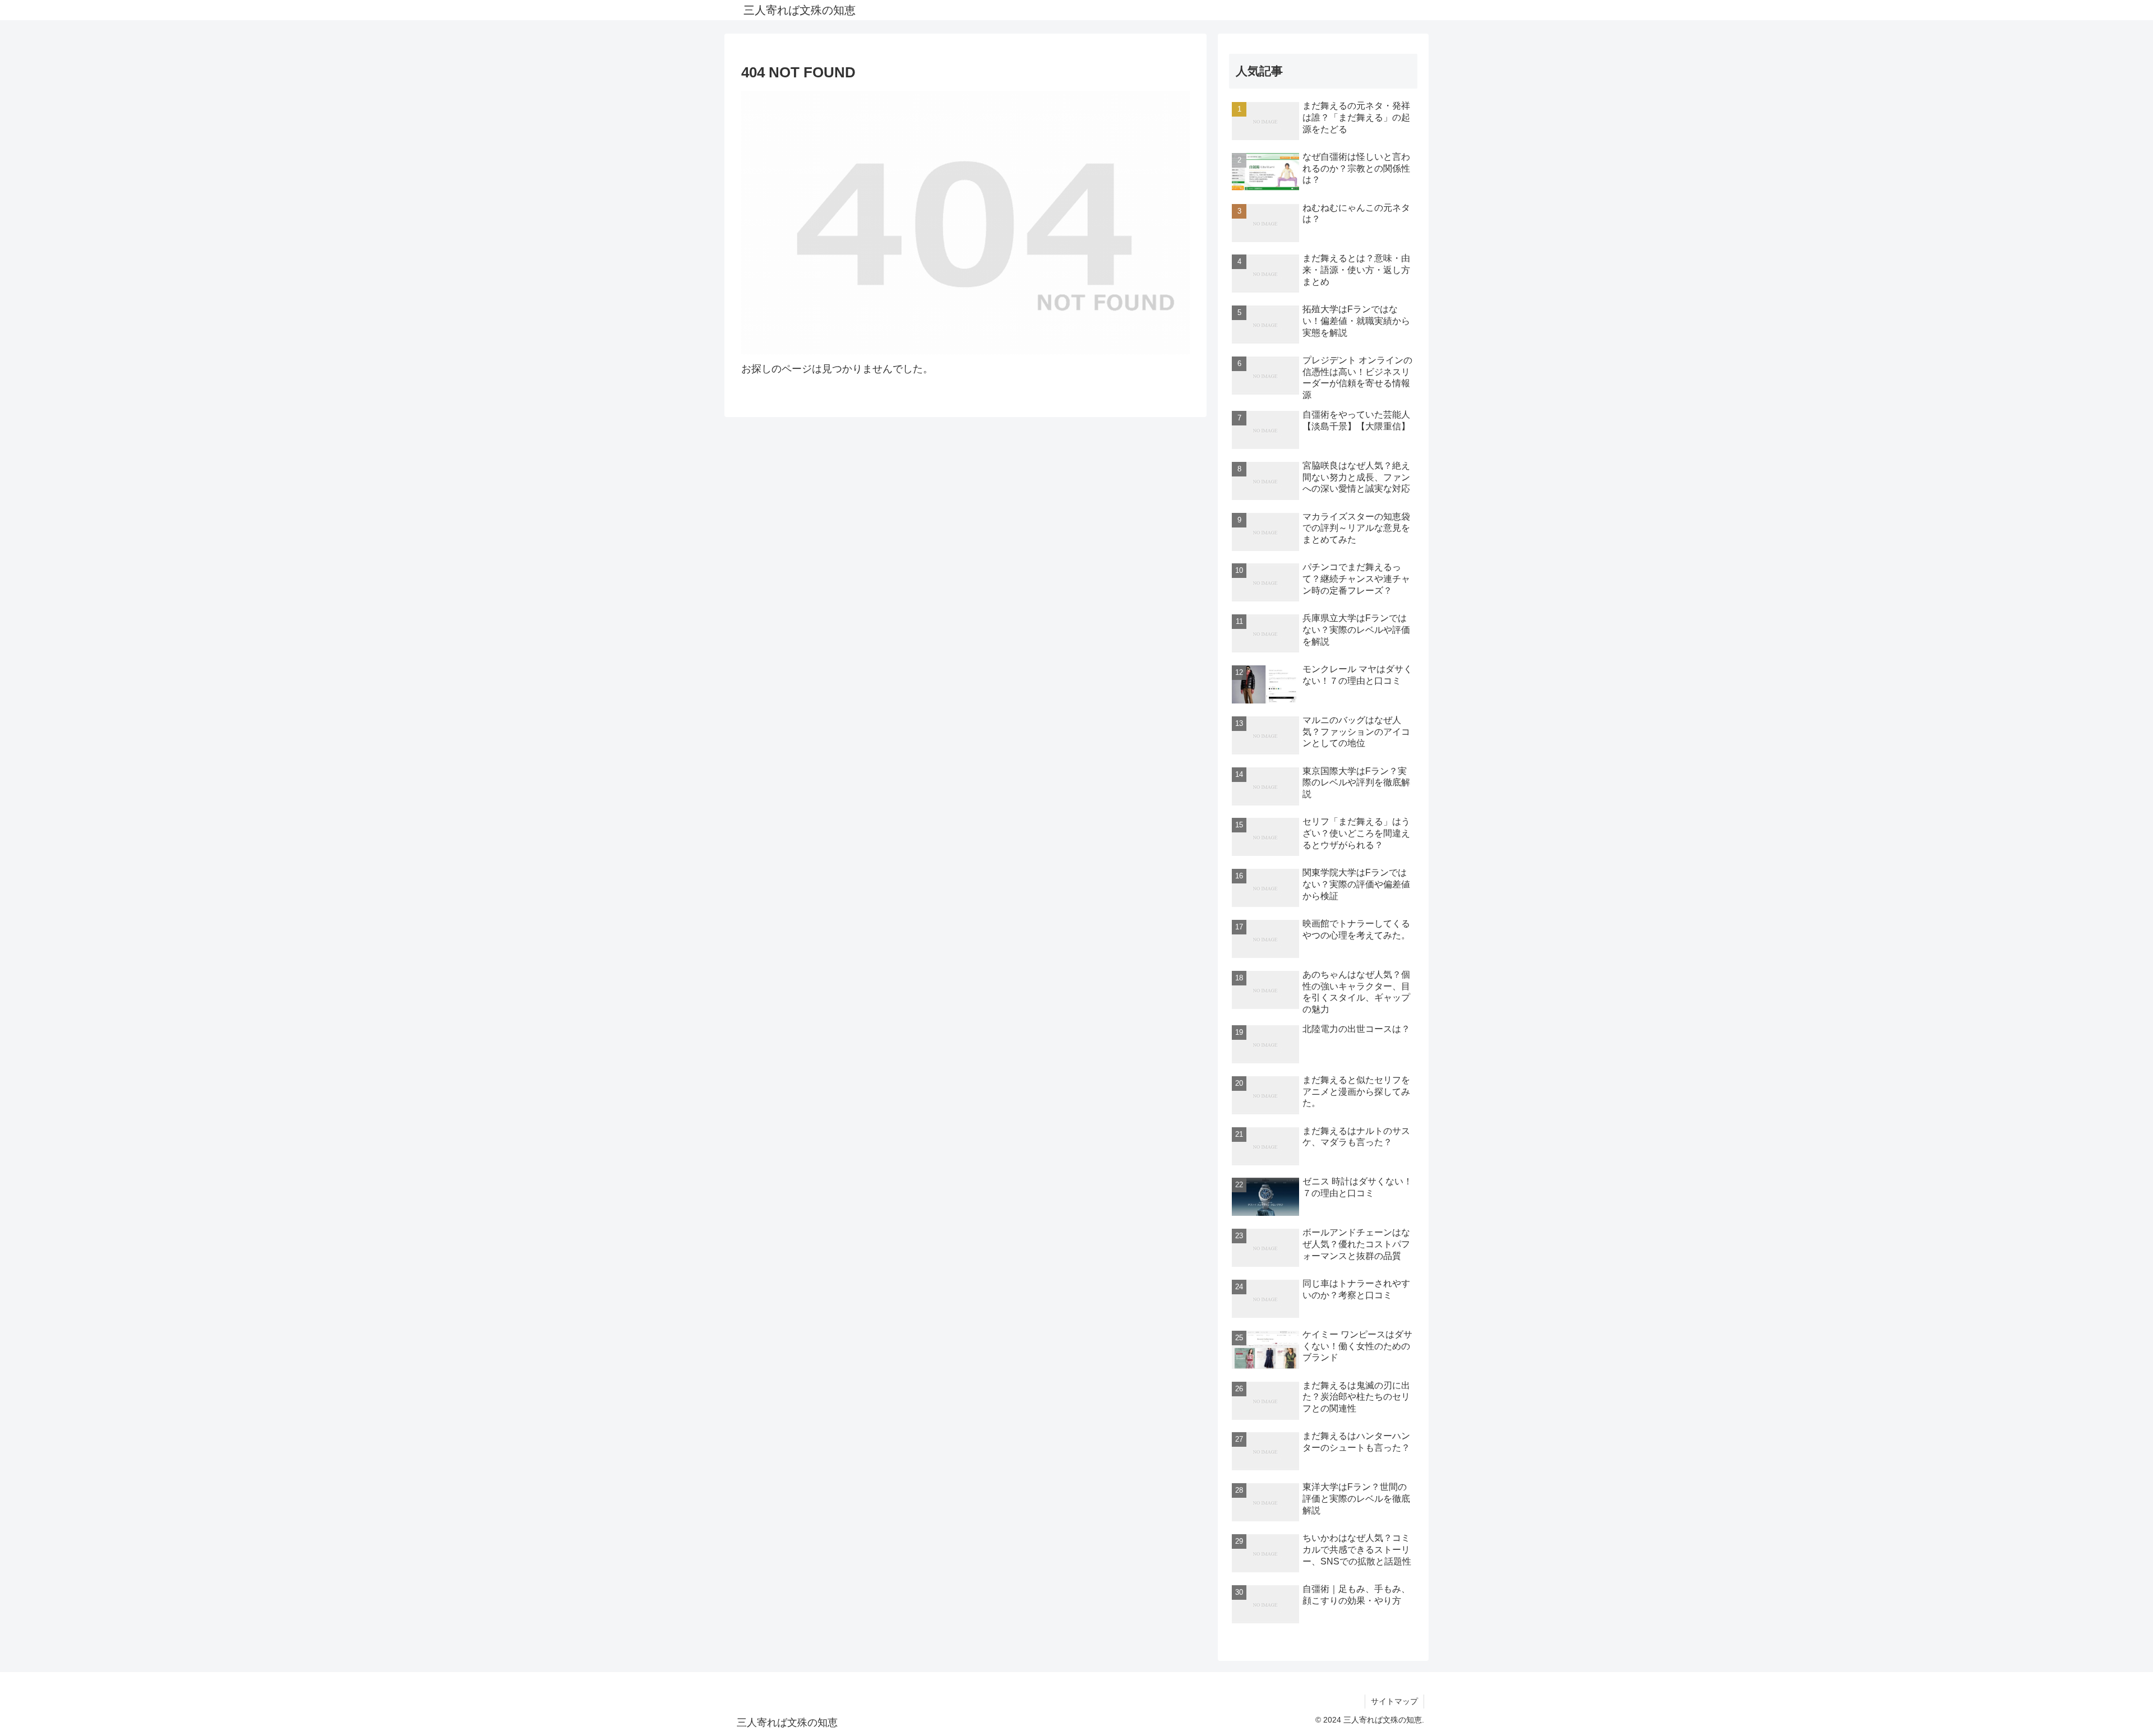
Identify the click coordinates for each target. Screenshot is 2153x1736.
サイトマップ (1394, 1701)
